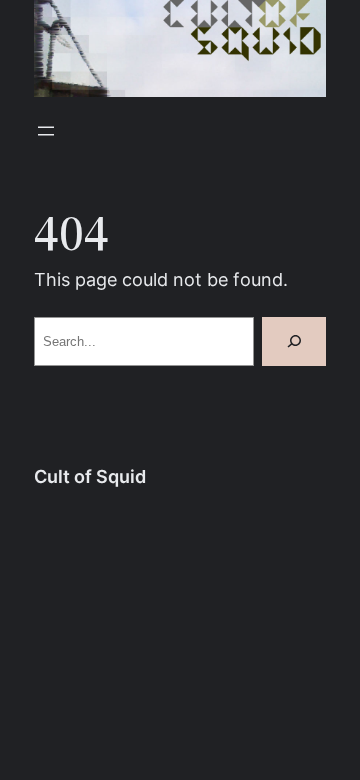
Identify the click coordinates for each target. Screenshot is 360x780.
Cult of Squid (90, 476)
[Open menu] (46, 131)
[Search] (294, 342)
